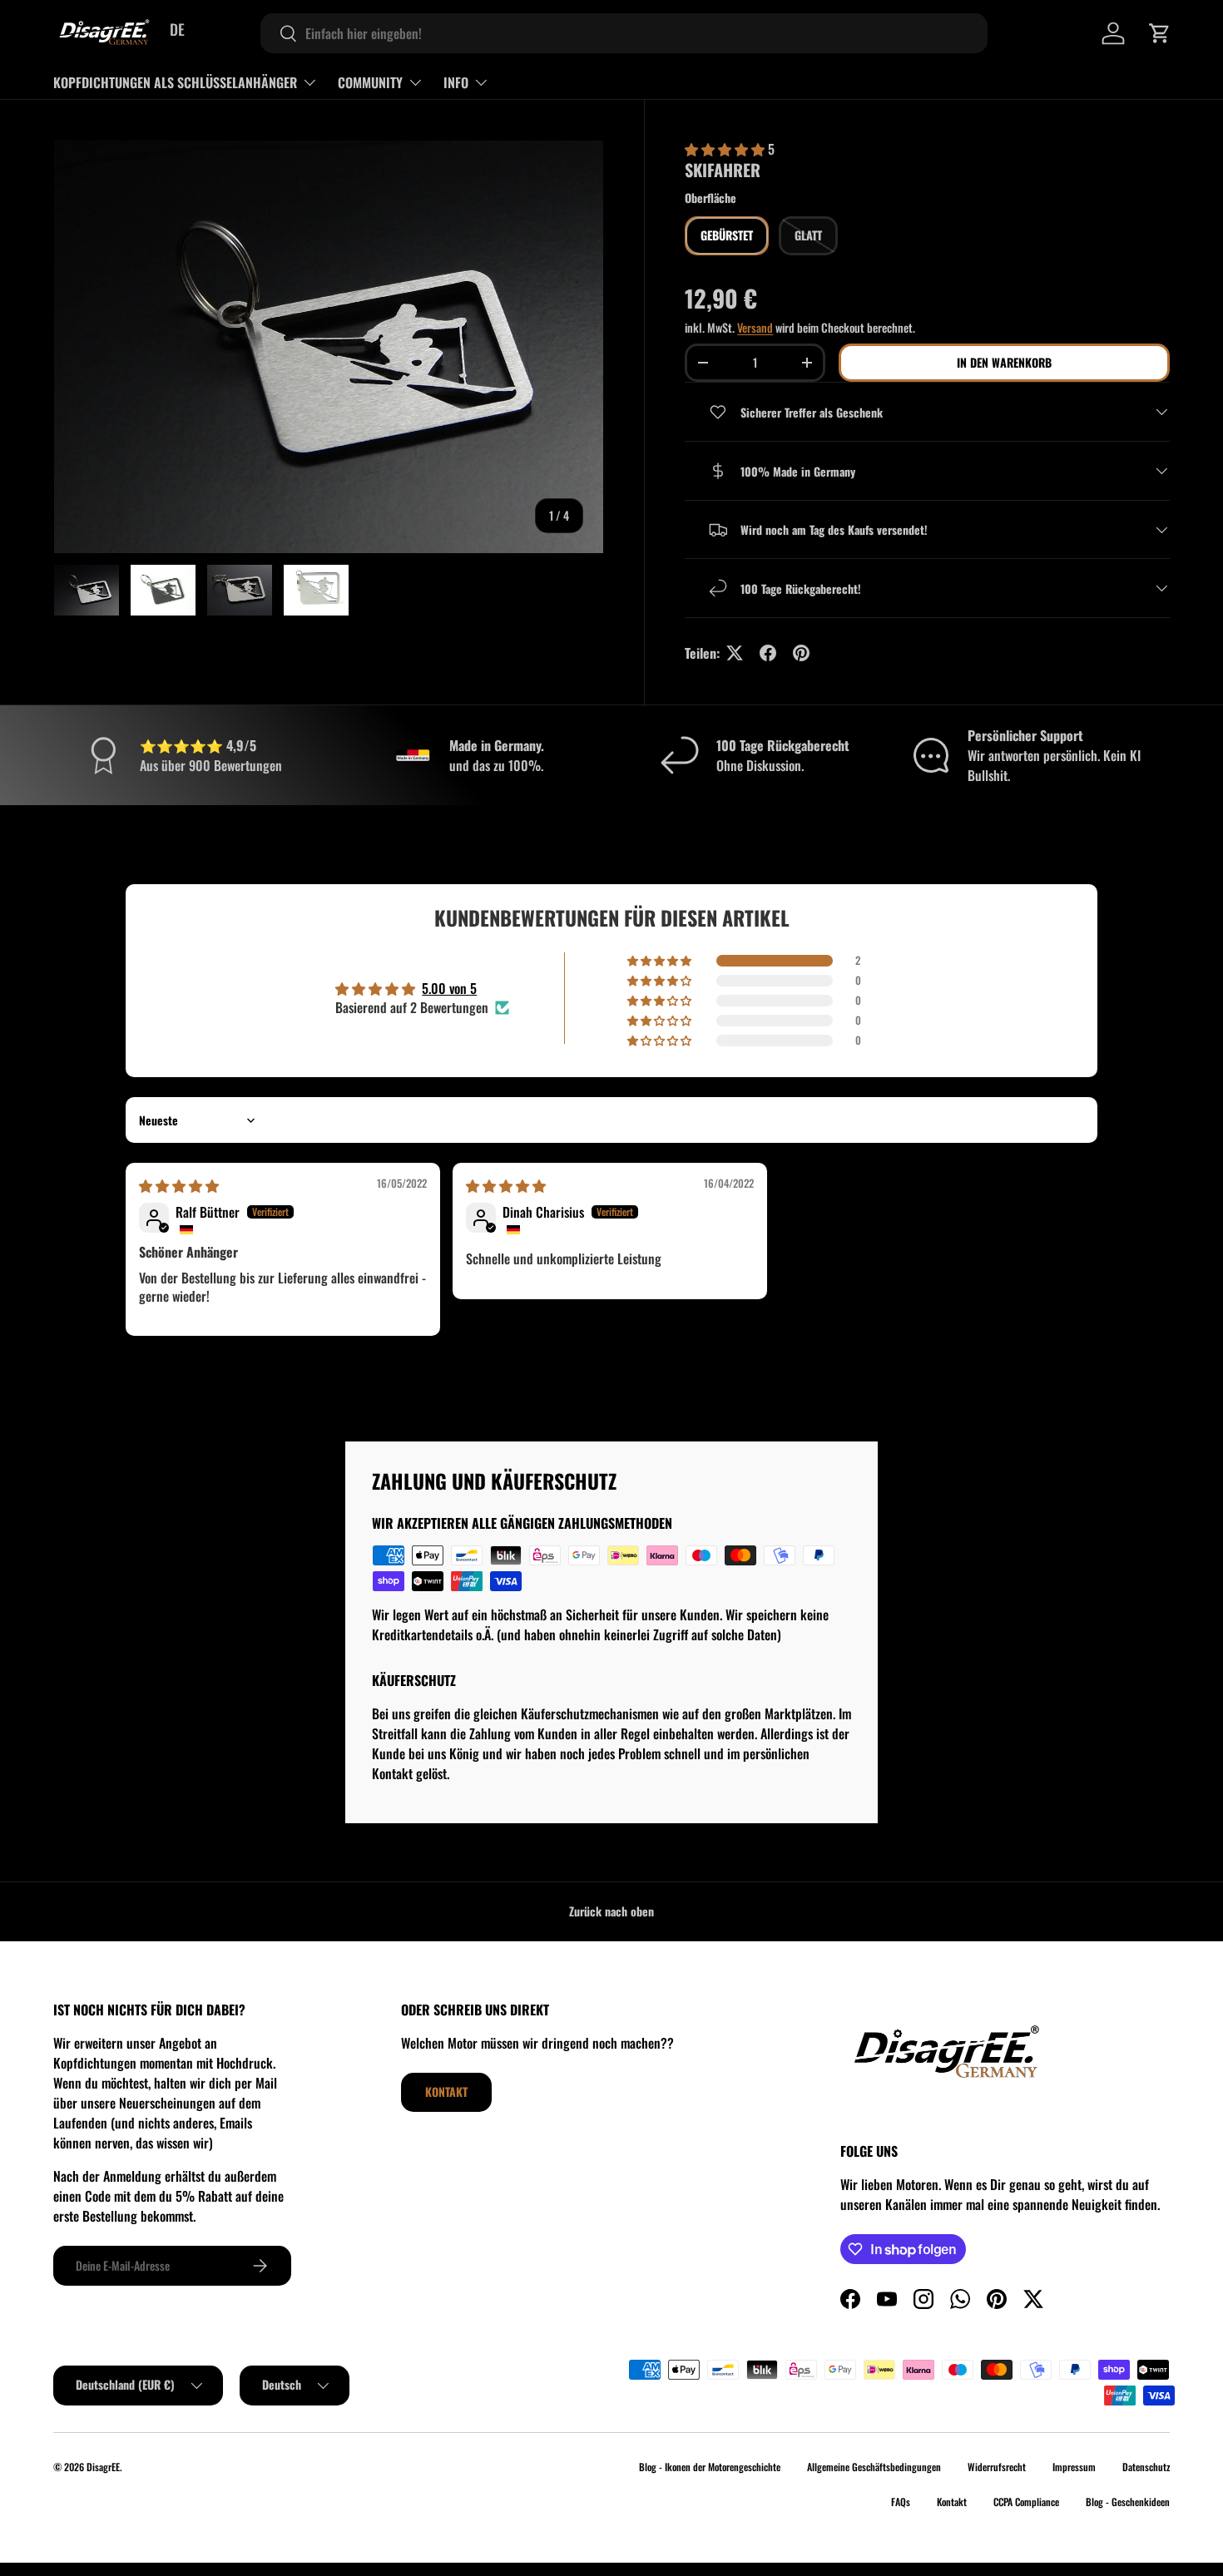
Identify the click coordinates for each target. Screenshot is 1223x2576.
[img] (179, 1185)
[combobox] (624, 33)
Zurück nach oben (611, 1911)
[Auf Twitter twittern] (735, 653)
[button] (1160, 33)
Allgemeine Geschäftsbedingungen (874, 2467)
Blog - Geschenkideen (1128, 2502)
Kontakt (446, 2091)
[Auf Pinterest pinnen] (801, 653)
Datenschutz (1146, 2467)
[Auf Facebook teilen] (768, 653)
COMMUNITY (370, 82)
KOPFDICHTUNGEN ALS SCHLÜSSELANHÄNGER (175, 82)
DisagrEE (103, 2467)
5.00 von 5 (449, 988)
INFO (456, 82)
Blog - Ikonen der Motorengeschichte (710, 2467)
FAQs (901, 2502)
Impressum (1074, 2467)
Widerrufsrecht (997, 2467)
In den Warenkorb (1004, 362)
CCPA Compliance (1026, 2502)
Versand (755, 327)
